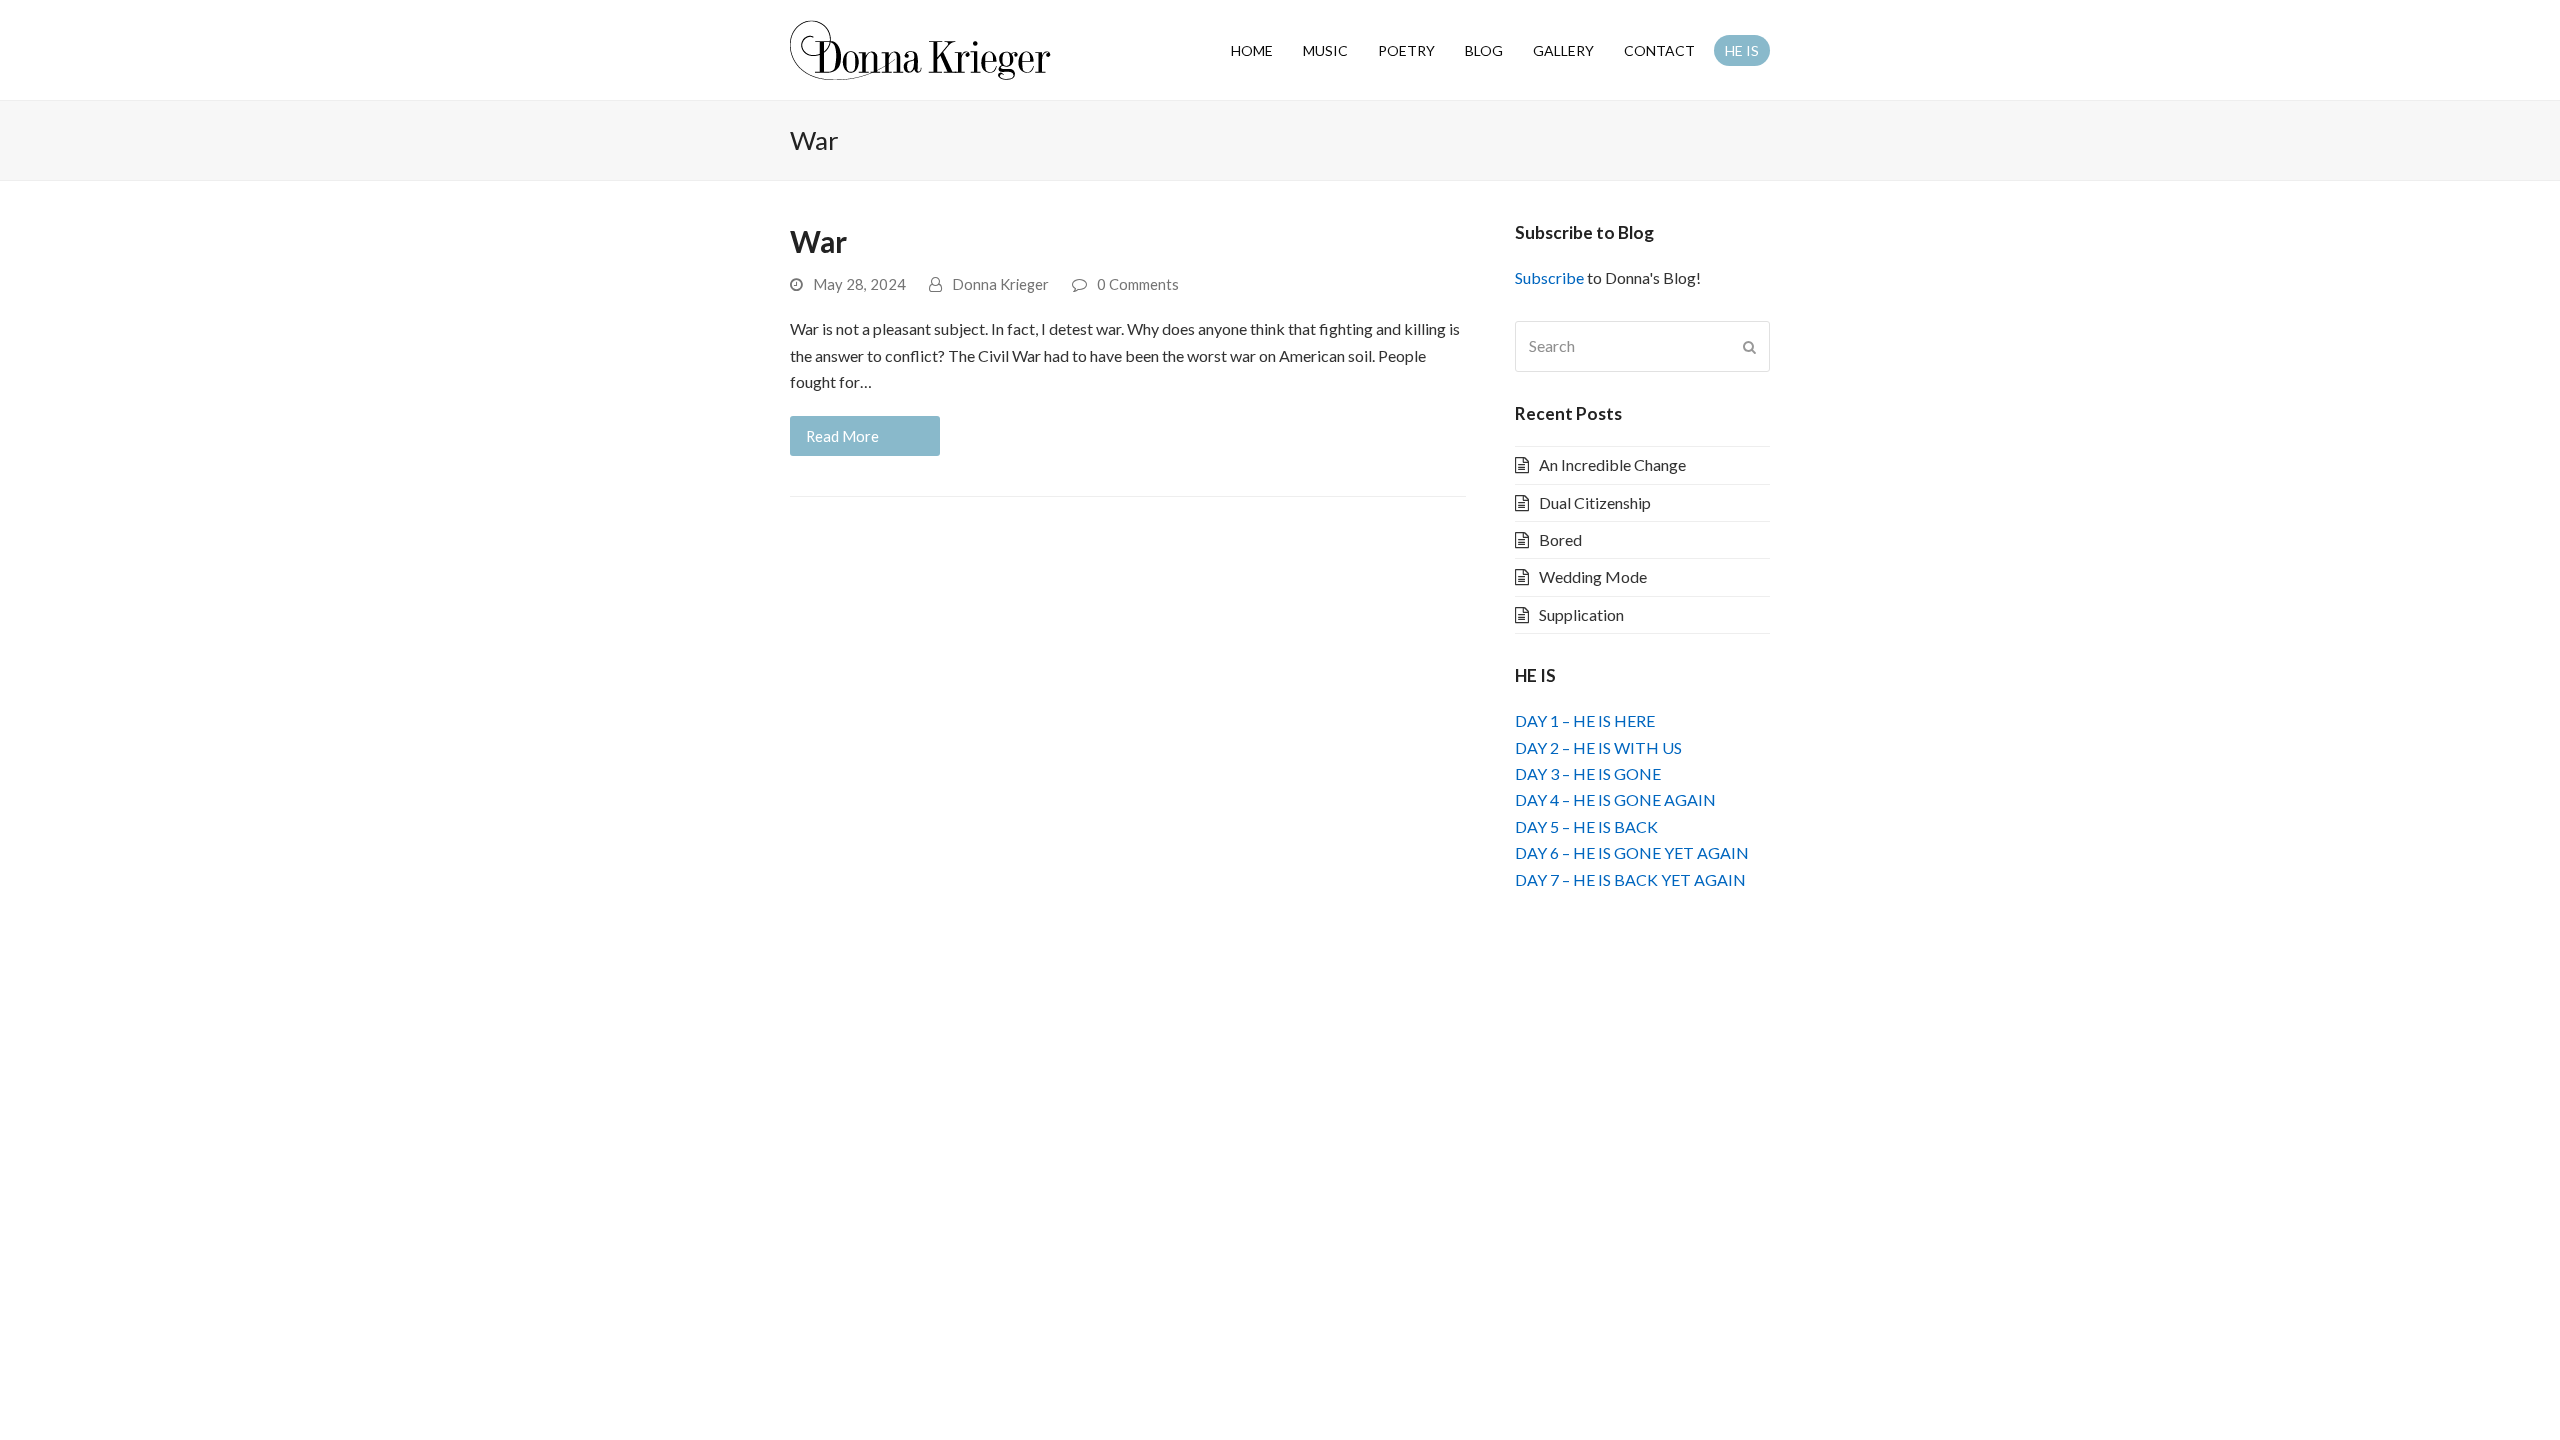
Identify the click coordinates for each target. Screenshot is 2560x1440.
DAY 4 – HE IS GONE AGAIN (1615, 799)
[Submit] (1749, 347)
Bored (1560, 539)
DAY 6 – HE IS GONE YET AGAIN (1632, 852)
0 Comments (1138, 284)
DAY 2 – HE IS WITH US (1598, 747)
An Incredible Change (1612, 464)
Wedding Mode (1593, 576)
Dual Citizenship (1595, 502)
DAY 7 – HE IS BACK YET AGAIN (1630, 879)
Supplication (1581, 614)
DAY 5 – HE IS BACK (1586, 826)
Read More (842, 436)
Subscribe (1549, 277)
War (818, 241)
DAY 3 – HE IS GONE (1588, 773)
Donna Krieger (1000, 284)
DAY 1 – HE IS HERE (1585, 720)
